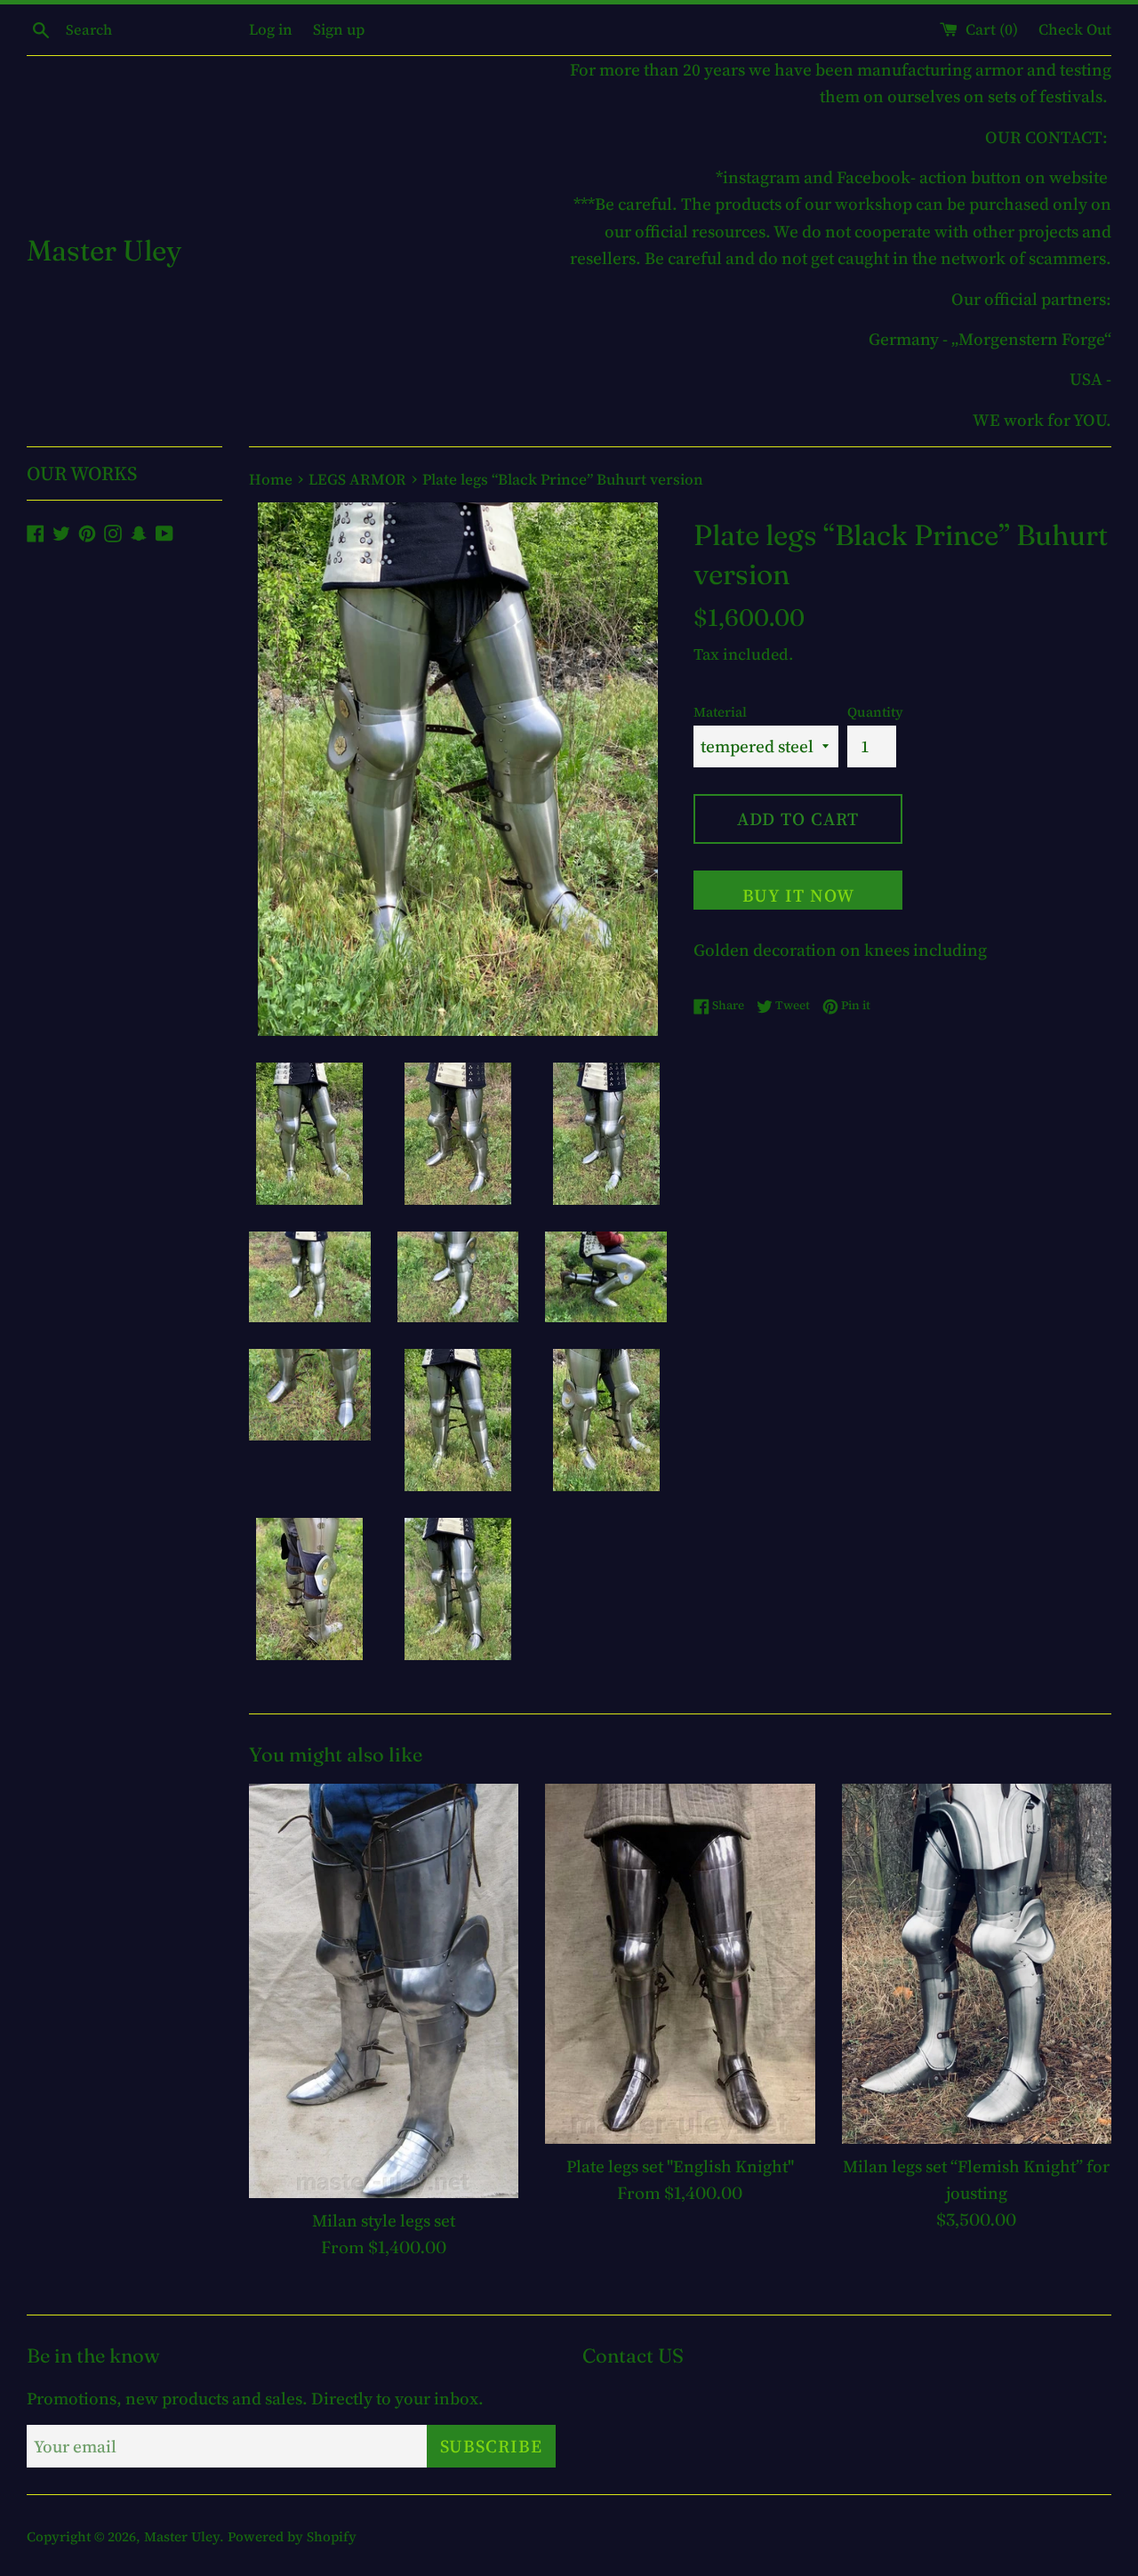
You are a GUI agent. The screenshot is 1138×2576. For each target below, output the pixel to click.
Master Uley (104, 250)
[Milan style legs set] (384, 1991)
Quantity (875, 712)
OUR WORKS (82, 473)
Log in (271, 29)
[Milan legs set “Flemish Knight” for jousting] (977, 1963)
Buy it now (798, 895)
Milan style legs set (384, 2220)
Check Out (1075, 29)
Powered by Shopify (292, 2536)
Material (720, 712)
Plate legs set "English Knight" (680, 2166)
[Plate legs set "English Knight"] (680, 1963)
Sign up (339, 29)
